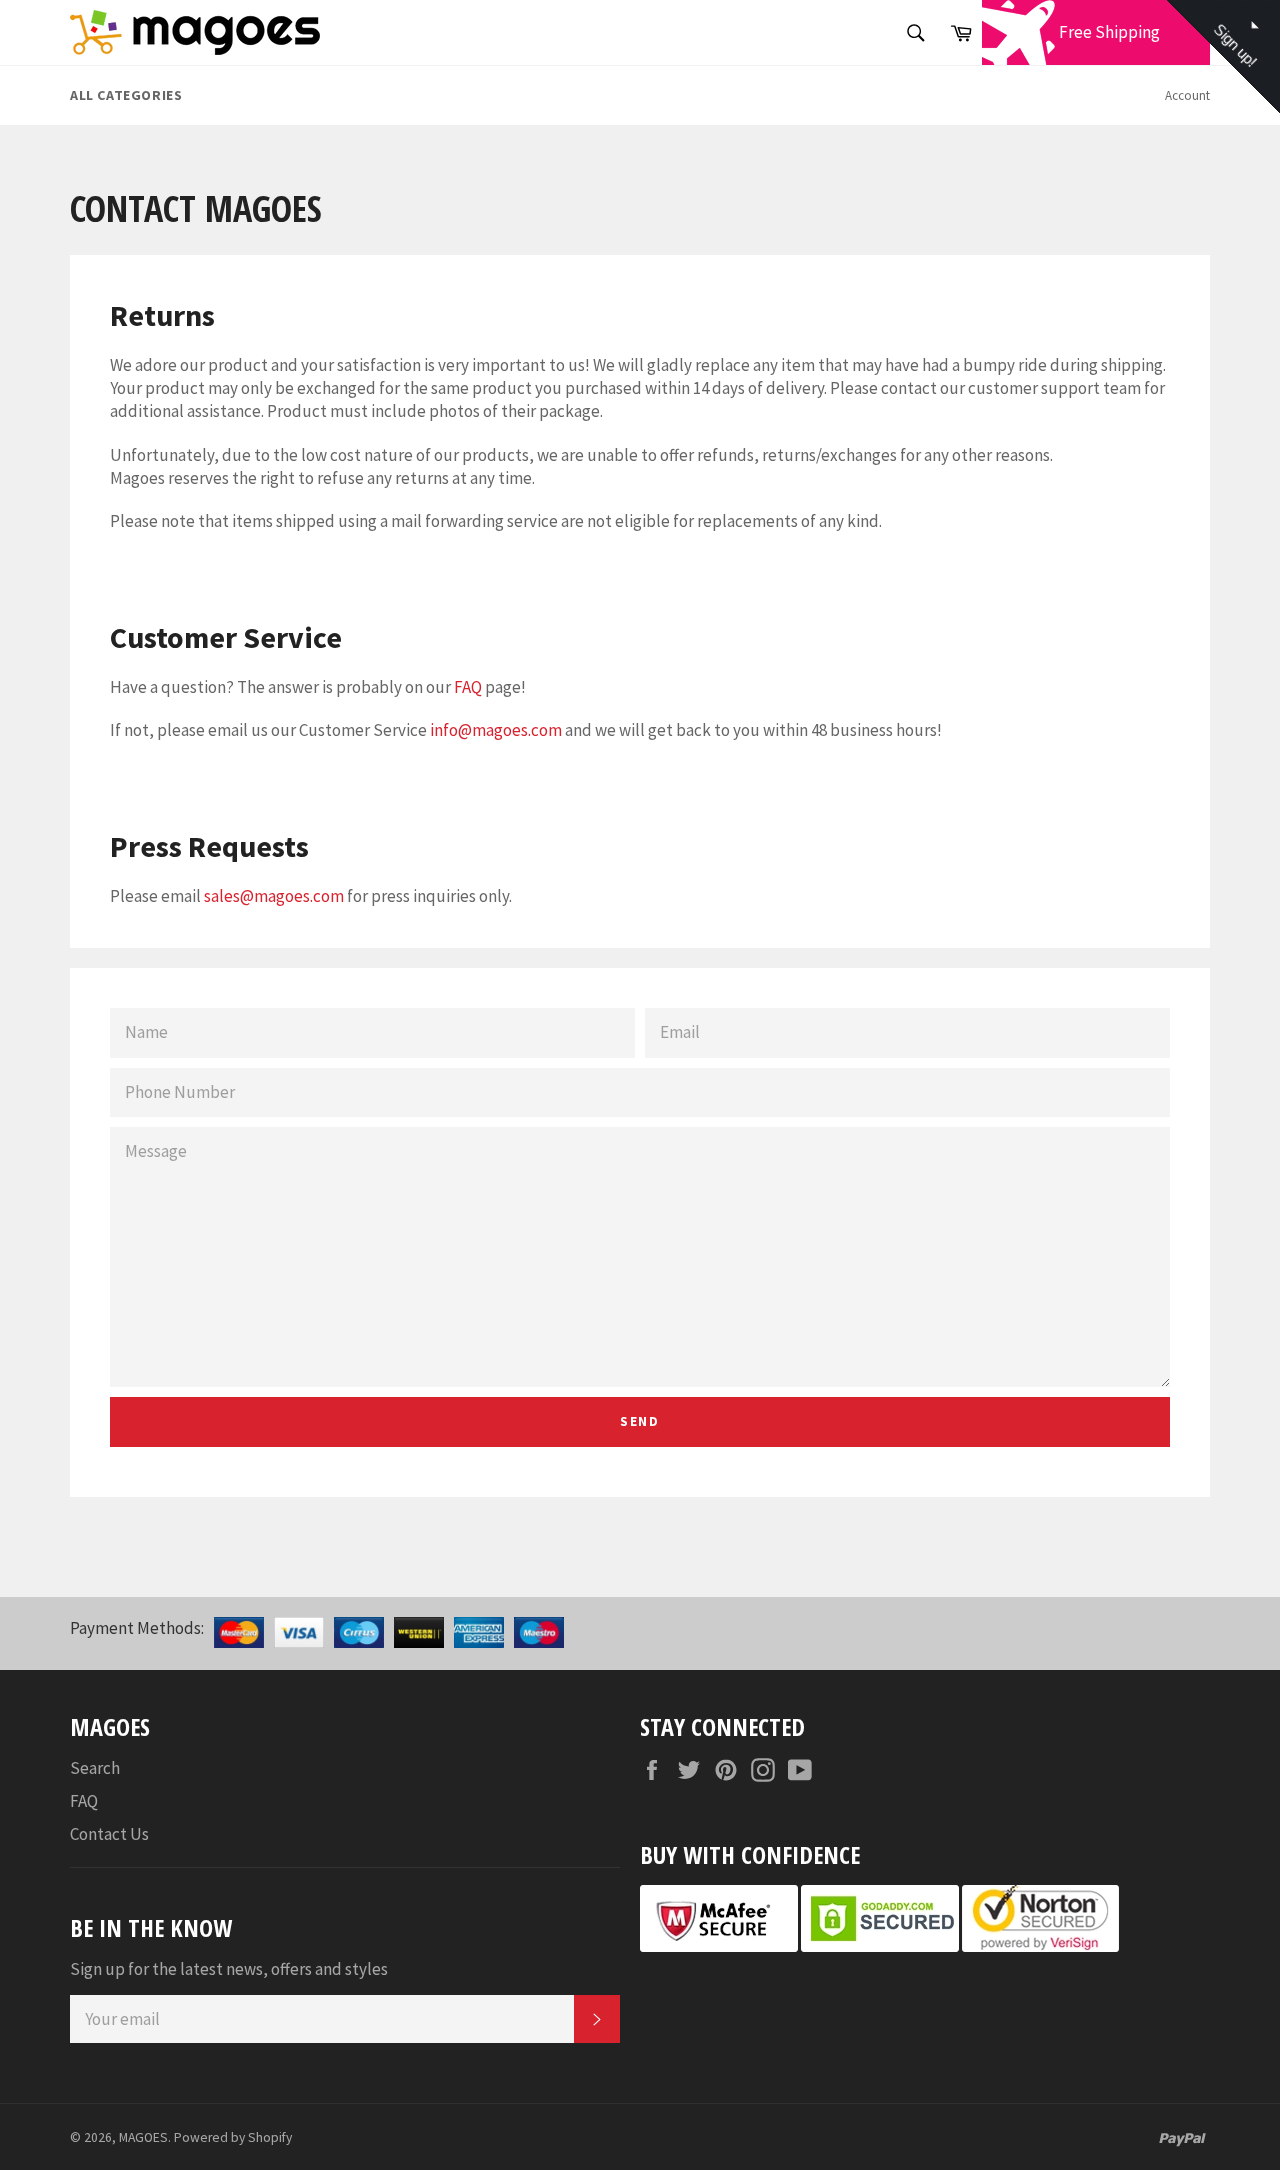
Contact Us (109, 1834)
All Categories (126, 95)
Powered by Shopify (233, 2137)
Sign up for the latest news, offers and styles (229, 1969)
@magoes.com (510, 730)
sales (222, 896)
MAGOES (143, 2137)
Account (1187, 95)
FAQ (468, 687)
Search (95, 1768)
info (444, 730)
